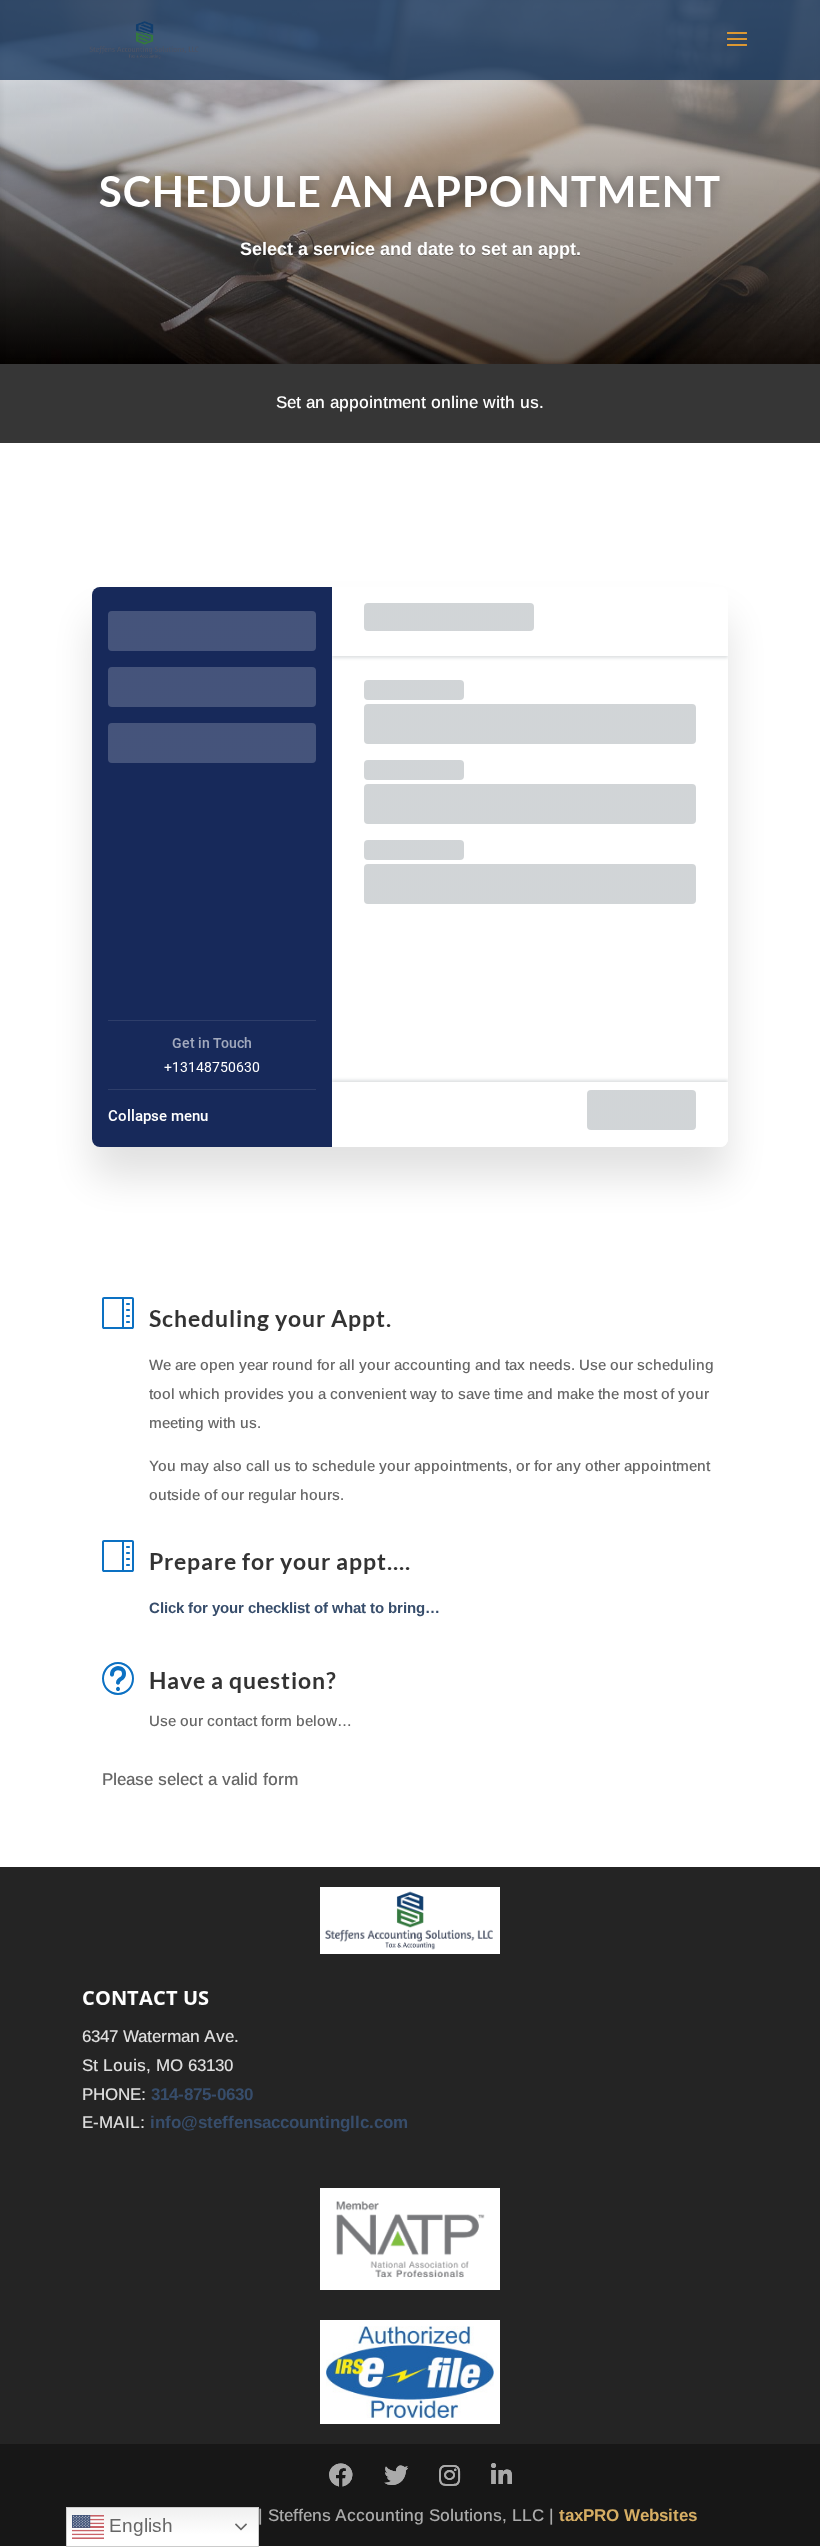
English (138, 2525)
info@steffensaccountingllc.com (279, 2122)
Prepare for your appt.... (280, 1561)
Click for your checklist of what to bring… (294, 1607)
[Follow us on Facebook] (341, 2476)
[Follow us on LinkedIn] (501, 2476)
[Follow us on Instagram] (449, 2476)
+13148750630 (212, 1067)
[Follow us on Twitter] (396, 2476)
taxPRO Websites (628, 2515)
